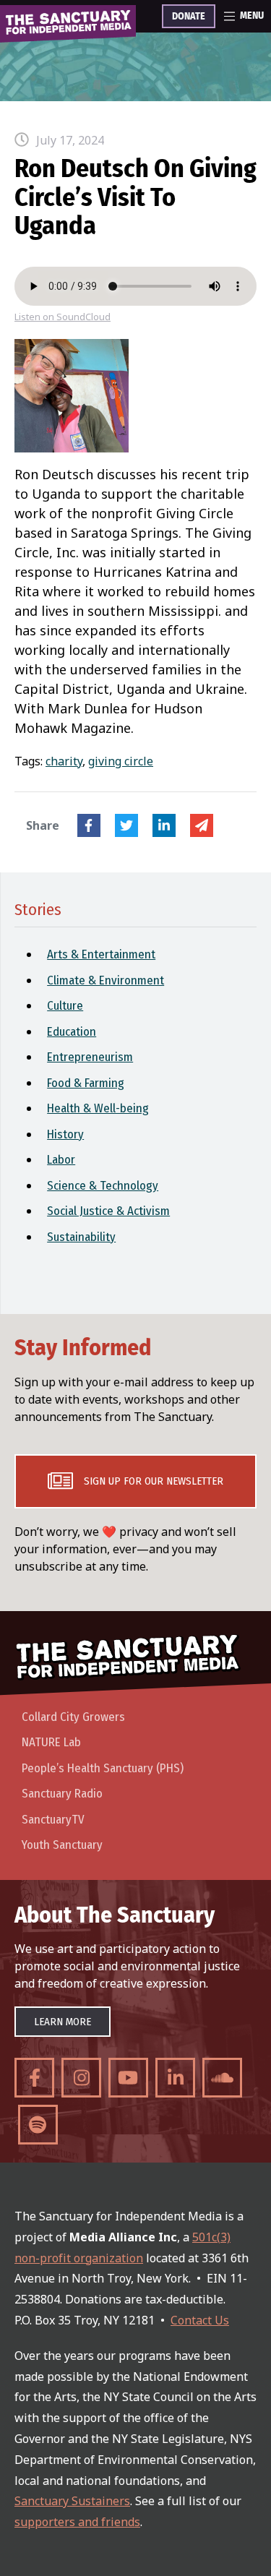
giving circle (121, 761)
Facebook (89, 825)
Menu (252, 16)
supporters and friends (77, 2522)
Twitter (126, 825)
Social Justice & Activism (108, 1211)
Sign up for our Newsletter (154, 1481)
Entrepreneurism (90, 1057)
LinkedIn (164, 825)
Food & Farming (86, 1083)
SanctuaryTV (53, 1820)
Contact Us (200, 2320)
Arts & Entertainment (101, 954)
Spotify (38, 2125)
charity (64, 761)
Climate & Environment (106, 980)
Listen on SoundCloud (63, 317)
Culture (65, 1006)
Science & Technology (103, 1186)
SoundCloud (222, 2078)
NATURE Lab (51, 1742)
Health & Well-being (98, 1108)
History (65, 1134)
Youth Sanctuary (62, 1845)
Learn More (63, 2022)
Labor (61, 1160)
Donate (189, 17)
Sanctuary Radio (62, 1794)
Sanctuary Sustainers (72, 2501)
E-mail (202, 825)
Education (72, 1032)
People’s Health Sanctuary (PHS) (103, 1768)
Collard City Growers (73, 1717)
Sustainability (81, 1237)
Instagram (81, 2078)
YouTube (128, 2078)
